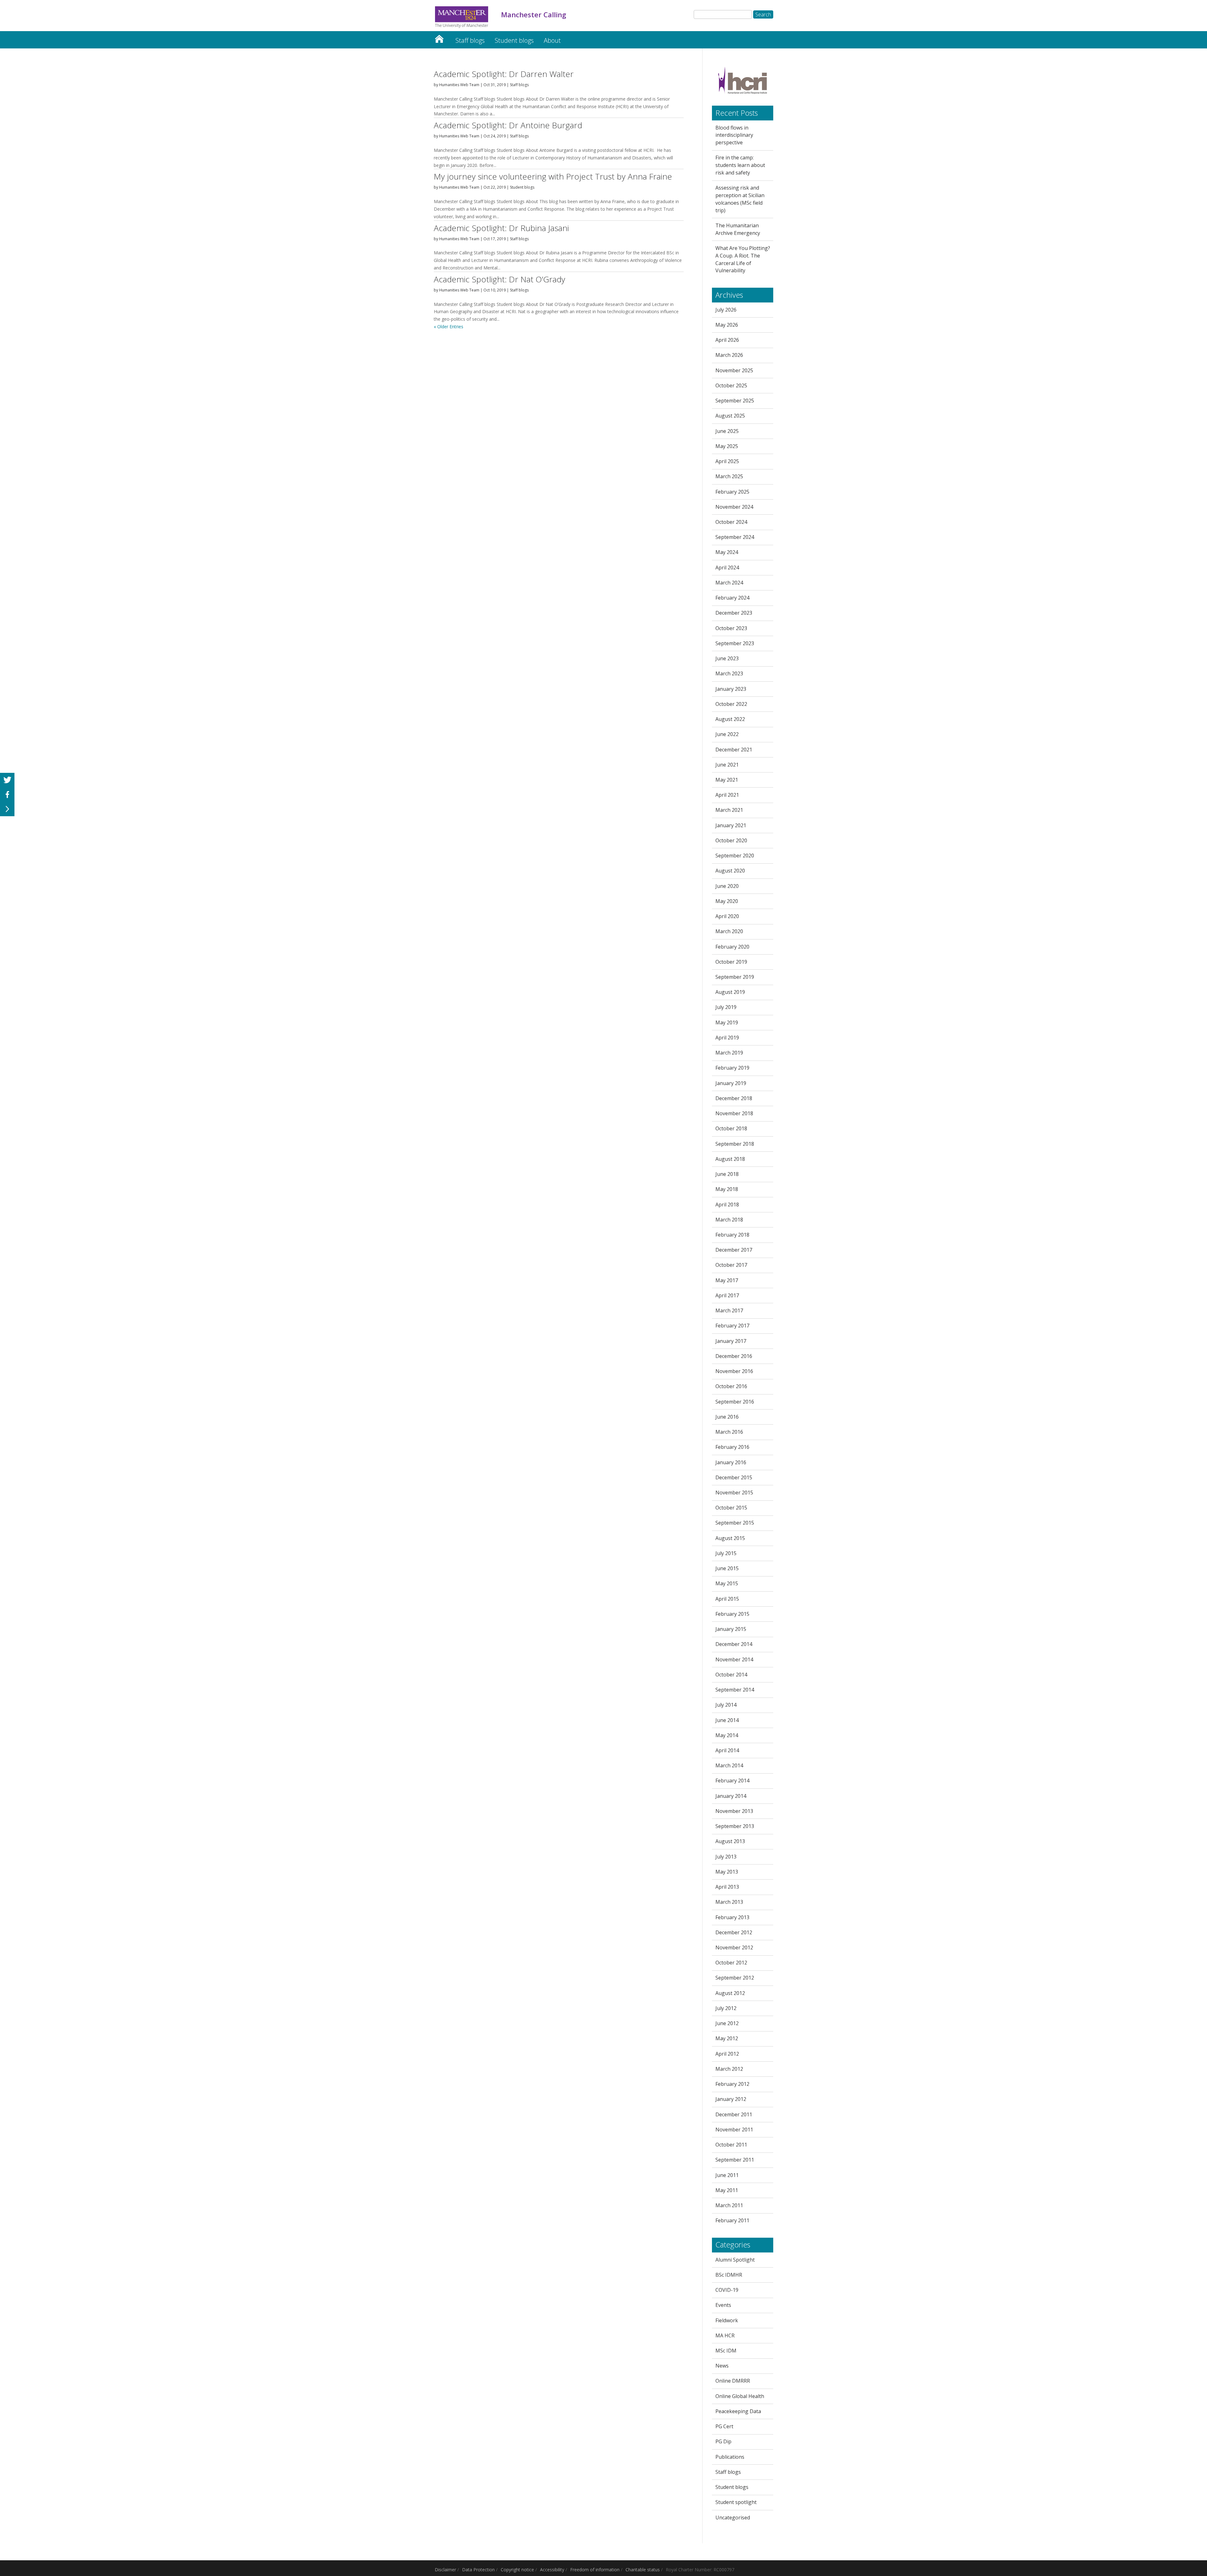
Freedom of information (595, 2570)
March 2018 (729, 1220)
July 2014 (726, 1705)
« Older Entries (449, 327)
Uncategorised (733, 2518)
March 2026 (729, 355)
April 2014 (727, 1750)
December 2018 (734, 1098)
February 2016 (732, 1447)
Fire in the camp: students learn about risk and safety (740, 165)
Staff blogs (470, 40)
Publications (730, 2457)
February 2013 (732, 1917)
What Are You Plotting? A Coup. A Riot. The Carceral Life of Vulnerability (743, 259)
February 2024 (732, 598)
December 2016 (734, 1356)
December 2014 (734, 1644)
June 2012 (727, 2023)
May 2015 (727, 1583)
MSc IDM (726, 2351)
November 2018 (734, 1113)
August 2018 (730, 1159)
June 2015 (727, 1568)
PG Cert (724, 2426)
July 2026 (726, 310)
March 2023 (729, 673)
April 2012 (727, 2054)
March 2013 (729, 1902)
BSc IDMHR (729, 2275)
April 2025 (727, 461)
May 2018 (727, 1189)
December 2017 (734, 1250)
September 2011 (735, 2160)
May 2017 (727, 1280)
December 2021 (734, 750)
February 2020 (732, 947)
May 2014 (727, 1735)
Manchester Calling (439, 37)
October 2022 (731, 704)
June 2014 (727, 1720)
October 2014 (731, 1675)
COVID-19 (727, 2290)
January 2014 (731, 1796)
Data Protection (478, 2570)
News (722, 2366)
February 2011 (732, 2220)
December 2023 (734, 613)
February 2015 (732, 1614)
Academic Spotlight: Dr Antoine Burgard (508, 125)
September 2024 (735, 537)
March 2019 (729, 1053)
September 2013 (735, 1826)
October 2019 (731, 962)
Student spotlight (736, 2502)
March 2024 (729, 583)
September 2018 (735, 1144)
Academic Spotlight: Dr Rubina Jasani (501, 228)
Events (723, 2305)
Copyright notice (517, 2570)
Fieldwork (727, 2320)
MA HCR (725, 2335)
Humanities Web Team (459, 85)
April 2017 (727, 1295)
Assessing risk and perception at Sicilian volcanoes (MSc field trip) (740, 199)
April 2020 (727, 916)
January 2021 (731, 825)
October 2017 (731, 1265)
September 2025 (735, 401)
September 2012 (735, 1978)
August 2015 (730, 1538)
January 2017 (731, 1341)
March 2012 (729, 2069)
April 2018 (727, 1205)
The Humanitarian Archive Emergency (738, 229)
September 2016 (735, 1402)
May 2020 (727, 901)
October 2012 (731, 1963)
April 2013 (727, 1887)
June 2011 (727, 2175)
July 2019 (726, 1007)
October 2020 (731, 840)
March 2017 (729, 1310)
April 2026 (727, 340)
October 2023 (731, 628)
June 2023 (727, 658)
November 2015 (734, 1493)
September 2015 (735, 1523)
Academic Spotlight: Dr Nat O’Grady (499, 279)
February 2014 (732, 1781)
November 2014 (734, 1659)
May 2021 (727, 780)
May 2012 (727, 2038)
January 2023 (731, 689)
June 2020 (727, 886)
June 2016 (727, 1417)
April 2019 (727, 1038)
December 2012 (734, 1932)
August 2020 (730, 871)
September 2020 (735, 856)
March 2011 (729, 2205)
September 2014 (735, 1690)
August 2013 (730, 1841)
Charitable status (643, 2570)
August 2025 (730, 416)
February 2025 (732, 492)
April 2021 (727, 795)
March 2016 (729, 1432)
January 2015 (731, 1629)
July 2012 (726, 2008)
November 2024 (734, 507)
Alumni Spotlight (735, 2260)
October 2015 (731, 1508)
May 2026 (727, 325)
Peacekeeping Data (738, 2411)
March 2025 (729, 476)
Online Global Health (740, 2396)
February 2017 (732, 1326)
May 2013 (727, 1872)
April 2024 (727, 568)
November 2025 (734, 370)
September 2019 (735, 977)
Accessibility (552, 2570)
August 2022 (730, 719)
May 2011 (727, 2190)
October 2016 (731, 1386)
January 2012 (731, 2099)
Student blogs (514, 40)
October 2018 (731, 1128)
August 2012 (730, 1993)
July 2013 (726, 1857)
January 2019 (731, 1083)
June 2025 (727, 431)
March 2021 (729, 810)
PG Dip (723, 2441)
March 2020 (729, 931)
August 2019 (730, 992)
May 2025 (727, 446)
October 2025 (731, 385)
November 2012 (734, 1947)
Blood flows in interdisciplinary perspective (734, 135)
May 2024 (727, 552)
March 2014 (729, 1765)
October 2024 (731, 522)
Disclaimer (445, 2570)
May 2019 (727, 1022)
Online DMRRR (733, 2381)
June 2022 (727, 734)
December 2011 (734, 2114)
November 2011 (734, 2130)
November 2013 (734, 1811)
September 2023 (735, 643)
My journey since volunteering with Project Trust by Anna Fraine (553, 176)
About (552, 40)
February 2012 (732, 2084)
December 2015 (734, 1477)
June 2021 (727, 765)
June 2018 (727, 1174)
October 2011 (731, 2145)
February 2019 (732, 1068)
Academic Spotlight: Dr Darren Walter (504, 74)
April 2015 (727, 1599)
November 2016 (734, 1371)
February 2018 (732, 1235)
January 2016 (731, 1462)
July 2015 (726, 1553)
